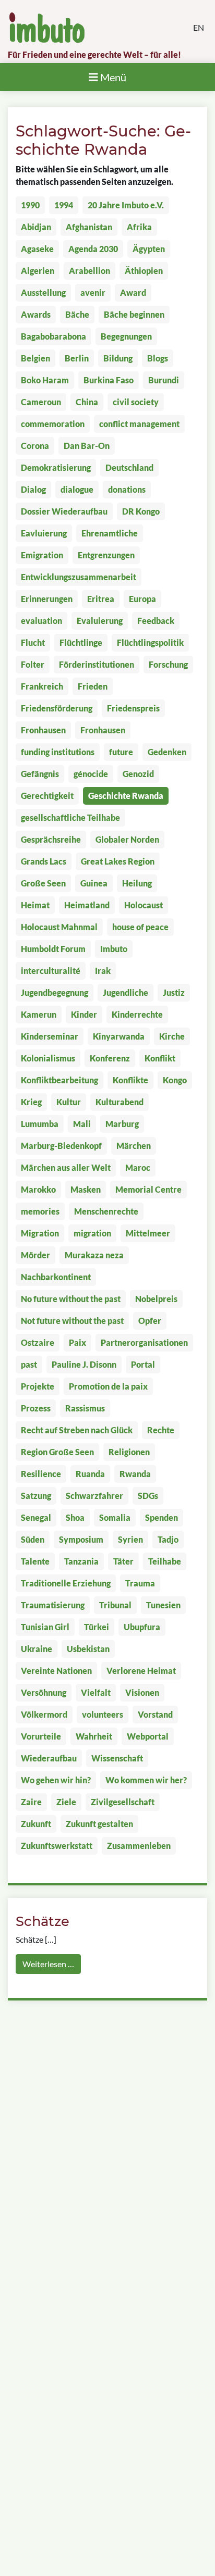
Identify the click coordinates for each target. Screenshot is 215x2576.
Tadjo (168, 1539)
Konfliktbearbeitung (59, 1080)
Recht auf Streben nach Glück (77, 1430)
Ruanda (90, 1474)
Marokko (38, 1189)
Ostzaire (38, 1342)
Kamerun (39, 1014)
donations (127, 489)
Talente (35, 1561)
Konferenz (110, 1058)
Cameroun (41, 402)
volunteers (103, 1714)
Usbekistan (88, 1649)
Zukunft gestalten (99, 1824)
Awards (36, 314)
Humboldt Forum (53, 949)
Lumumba (40, 1124)
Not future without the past (72, 1321)
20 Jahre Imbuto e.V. (126, 205)
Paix (77, 1342)
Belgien (35, 358)
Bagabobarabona (53, 336)
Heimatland (87, 905)
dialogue (77, 489)
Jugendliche (126, 992)
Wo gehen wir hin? (56, 1780)
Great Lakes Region (118, 861)
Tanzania (81, 1561)
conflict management (139, 424)
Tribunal (115, 1605)
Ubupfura (142, 1627)
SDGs (148, 1496)
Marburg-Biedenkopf (61, 1146)
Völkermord (44, 1714)
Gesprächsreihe (51, 839)
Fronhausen (43, 730)
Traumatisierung (53, 1605)
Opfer (150, 1321)
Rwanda (135, 1474)
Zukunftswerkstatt (57, 1846)
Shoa (75, 1517)
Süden (33, 1539)
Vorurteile (41, 1736)
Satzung (36, 1496)
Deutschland (129, 467)
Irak (103, 971)
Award (133, 292)
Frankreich (42, 686)
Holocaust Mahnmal (59, 927)
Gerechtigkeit (47, 796)
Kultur (69, 1102)
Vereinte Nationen (56, 1671)
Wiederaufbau (49, 1758)
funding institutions (58, 752)
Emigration (42, 555)
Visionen (142, 1692)
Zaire (31, 1802)
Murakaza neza (94, 1255)
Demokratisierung (56, 467)
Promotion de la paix (108, 1386)
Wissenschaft (117, 1758)
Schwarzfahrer (94, 1496)
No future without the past (71, 1299)
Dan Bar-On (87, 446)
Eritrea (101, 599)
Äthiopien (144, 271)
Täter (123, 1561)
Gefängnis (40, 774)
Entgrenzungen (106, 555)
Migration (40, 1233)
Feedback (156, 621)
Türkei (97, 1627)
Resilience (41, 1474)
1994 (64, 205)
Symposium (81, 1539)
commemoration (53, 424)
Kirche (172, 1036)
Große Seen (43, 883)
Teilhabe (165, 1561)
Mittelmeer (148, 1233)
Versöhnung (44, 1692)
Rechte (161, 1430)
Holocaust (144, 905)
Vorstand (155, 1714)
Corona (35, 446)
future (121, 752)
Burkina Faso (109, 380)
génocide (91, 774)
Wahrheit (94, 1736)
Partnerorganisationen (144, 1342)
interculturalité (51, 971)
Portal (143, 1364)
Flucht (33, 642)
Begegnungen (126, 336)
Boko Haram (45, 380)
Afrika (139, 227)
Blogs (158, 358)
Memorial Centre (148, 1189)
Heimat (35, 905)
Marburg (122, 1124)
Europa (142, 599)
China (87, 402)
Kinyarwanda (119, 1036)
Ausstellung (43, 292)
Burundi (164, 380)
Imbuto (114, 949)
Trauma (140, 1583)
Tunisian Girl (45, 1627)
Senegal (36, 1517)
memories (40, 1211)
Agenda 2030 (93, 249)
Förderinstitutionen (97, 664)
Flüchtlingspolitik (150, 642)
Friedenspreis (133, 708)
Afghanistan (89, 227)
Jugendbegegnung (55, 992)
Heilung (137, 883)
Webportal (148, 1736)
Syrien (130, 1539)
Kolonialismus (48, 1058)
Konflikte (130, 1080)
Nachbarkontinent (56, 1277)
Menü (112, 77)
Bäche (77, 314)
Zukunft (36, 1824)
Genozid (138, 774)
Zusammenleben (139, 1846)
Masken (86, 1189)
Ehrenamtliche (110, 533)
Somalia (115, 1517)
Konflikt (160, 1058)
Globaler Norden (127, 839)
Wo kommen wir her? (146, 1780)
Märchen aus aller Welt (66, 1167)
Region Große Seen (57, 1452)
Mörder (35, 1255)
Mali (82, 1124)
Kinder (84, 1014)
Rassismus (85, 1408)
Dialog (33, 489)
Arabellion (89, 271)
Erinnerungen (47, 599)
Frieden (93, 686)
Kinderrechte (137, 1014)
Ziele (66, 1802)
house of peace (140, 927)
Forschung (168, 664)
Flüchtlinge (81, 642)
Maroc (138, 1167)
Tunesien (163, 1605)
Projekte (38, 1386)
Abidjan (36, 227)
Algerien (38, 271)
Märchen (134, 1146)
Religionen (129, 1452)
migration (92, 1233)
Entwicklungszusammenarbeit (79, 577)
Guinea (94, 883)
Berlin (77, 358)
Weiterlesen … (48, 1964)
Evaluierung (100, 621)
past (29, 1364)
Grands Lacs (44, 861)
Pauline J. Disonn (84, 1364)
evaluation (41, 621)
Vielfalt (96, 1692)
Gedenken (167, 752)
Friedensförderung (57, 708)
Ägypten (149, 249)
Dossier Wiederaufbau (64, 511)
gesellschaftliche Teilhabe (70, 817)
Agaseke (37, 249)
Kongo (175, 1080)
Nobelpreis (156, 1299)
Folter (33, 664)
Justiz (174, 992)
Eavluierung (44, 533)
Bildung (118, 358)
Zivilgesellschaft (123, 1802)
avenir (93, 292)
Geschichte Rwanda (126, 796)
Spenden (162, 1517)
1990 (30, 205)
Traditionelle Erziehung (66, 1583)
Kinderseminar (50, 1036)
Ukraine (37, 1649)
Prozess (36, 1408)
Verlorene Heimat (141, 1671)
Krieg (31, 1102)
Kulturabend (120, 1102)
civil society (136, 402)
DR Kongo (141, 511)
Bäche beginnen (134, 314)
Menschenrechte (106, 1211)
